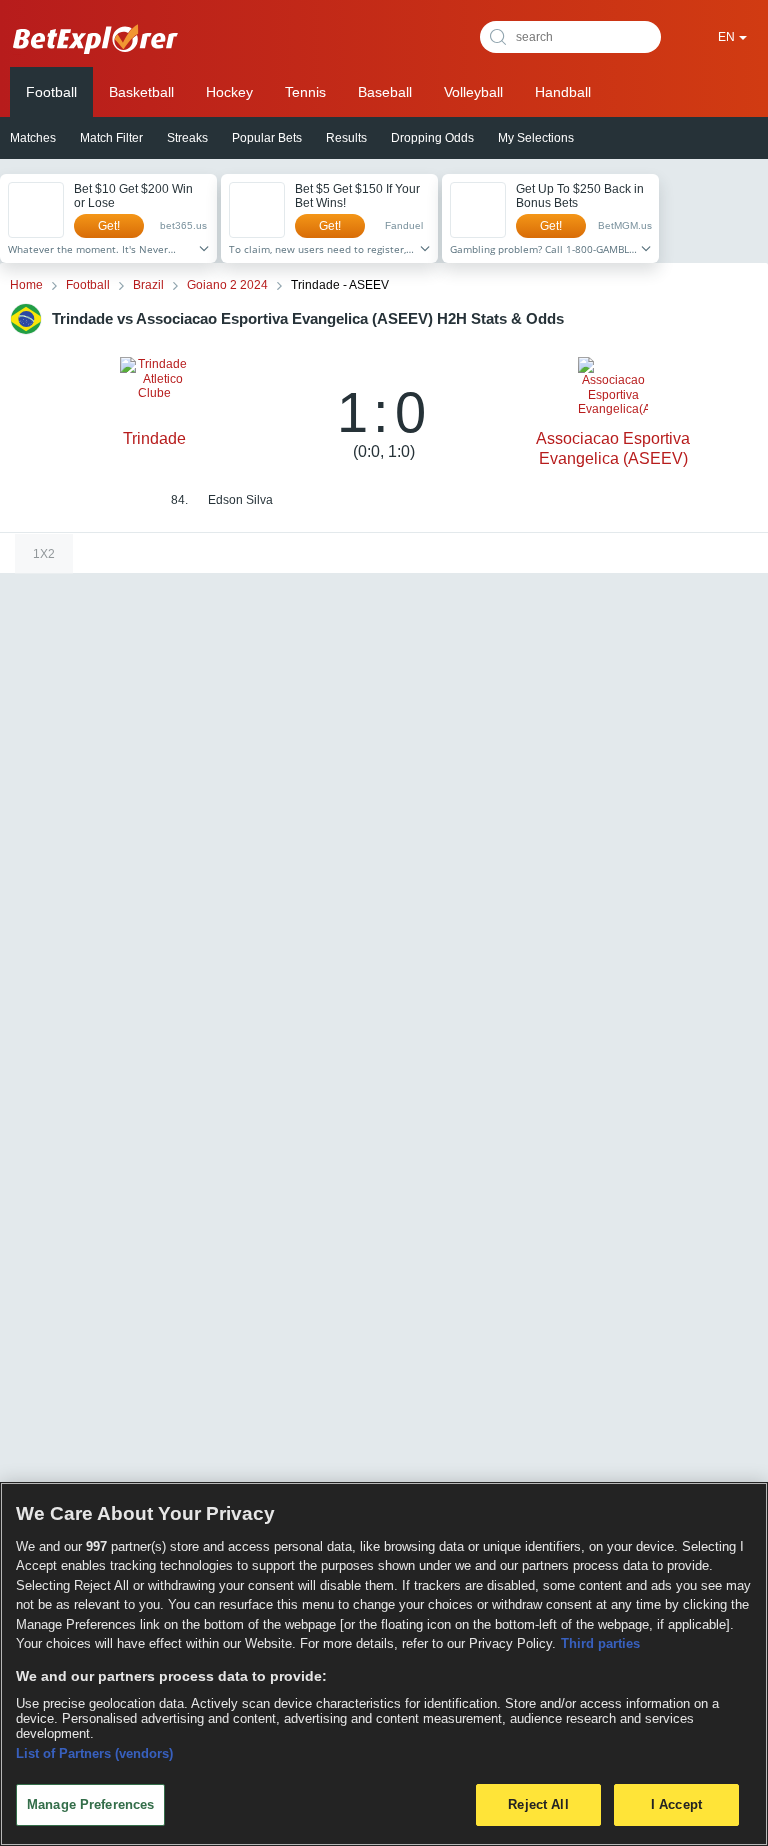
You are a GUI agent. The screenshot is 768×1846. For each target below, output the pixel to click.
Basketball (141, 92)
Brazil (148, 285)
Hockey (229, 92)
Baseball (385, 92)
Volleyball (473, 92)
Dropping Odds (432, 138)
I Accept (676, 1804)
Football (51, 92)
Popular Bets (267, 138)
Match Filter (111, 138)
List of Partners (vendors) (94, 1753)
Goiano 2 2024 (227, 285)
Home (26, 285)
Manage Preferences (90, 1804)
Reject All (538, 1804)
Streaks (187, 138)
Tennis (305, 92)
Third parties (600, 1643)
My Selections (536, 138)
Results (346, 138)
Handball (563, 92)
